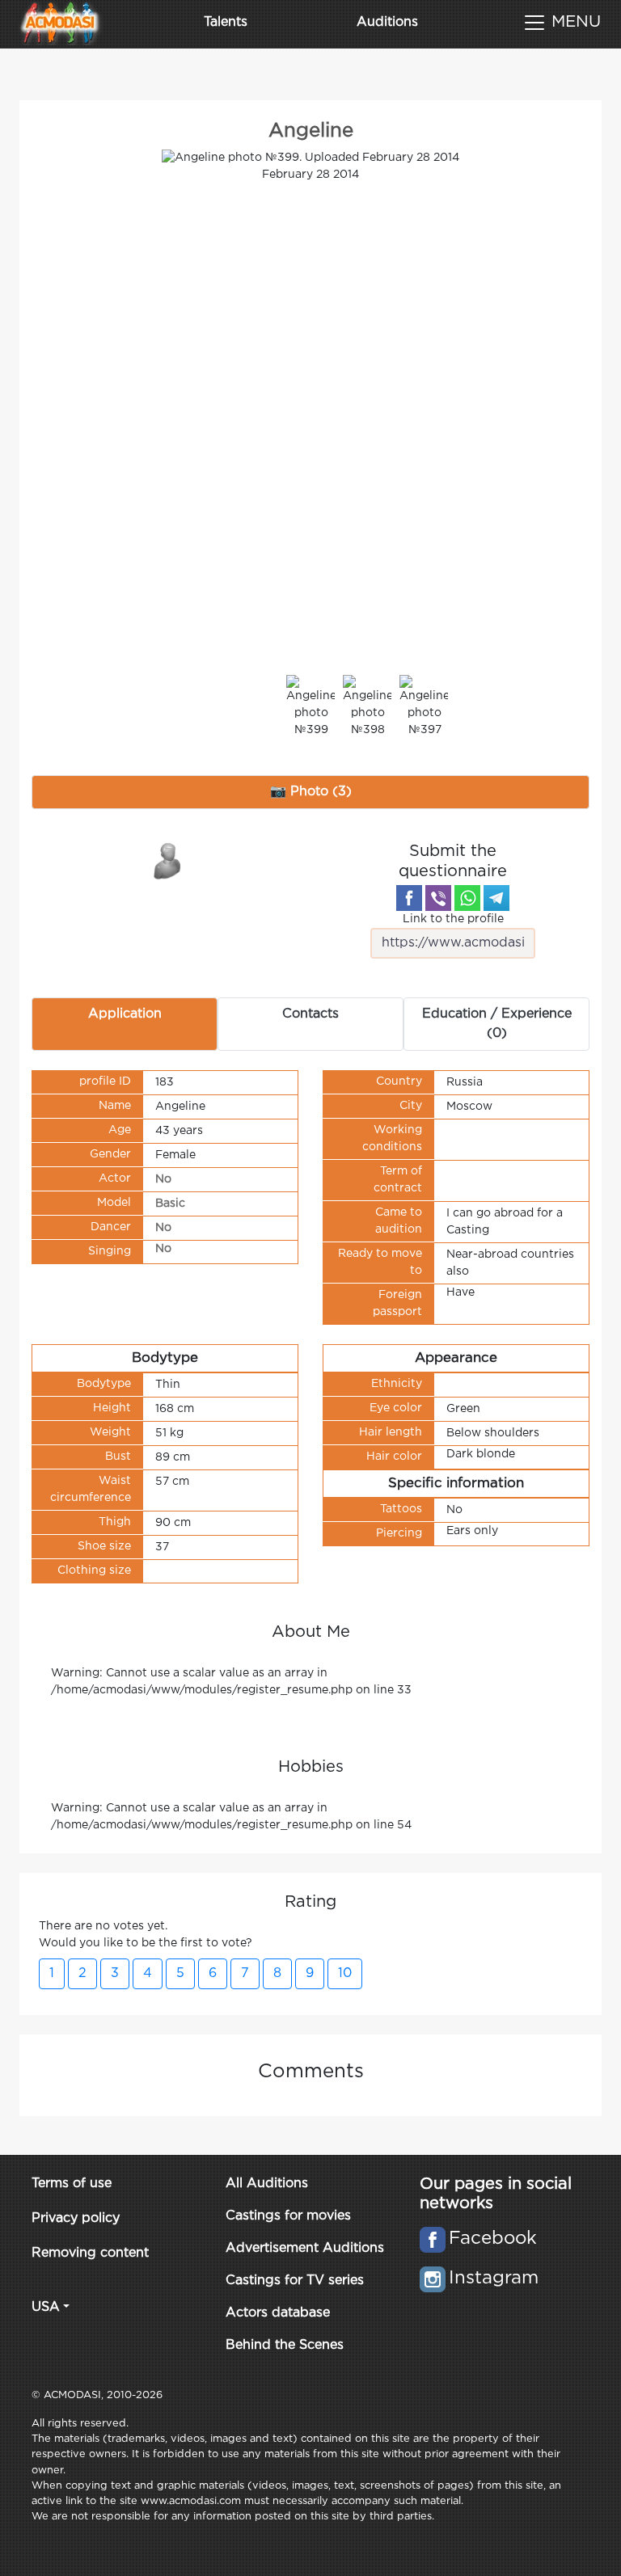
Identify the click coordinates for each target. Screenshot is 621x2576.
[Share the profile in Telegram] (496, 898)
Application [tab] (125, 1014)
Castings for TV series (295, 2281)
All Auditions (267, 2184)
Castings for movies (288, 2216)
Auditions (387, 22)
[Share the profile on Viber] (438, 898)
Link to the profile (453, 919)
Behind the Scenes (285, 2345)
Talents (226, 22)
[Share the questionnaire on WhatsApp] (467, 898)
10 (345, 1973)
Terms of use (72, 2184)
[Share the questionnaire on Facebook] (409, 898)
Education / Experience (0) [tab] (497, 1024)
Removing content (90, 2253)
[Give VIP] (168, 860)
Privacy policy (76, 2218)
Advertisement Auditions (305, 2248)
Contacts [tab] (310, 1014)
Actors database (278, 2313)
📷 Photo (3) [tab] (311, 792)
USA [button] (46, 2307)
